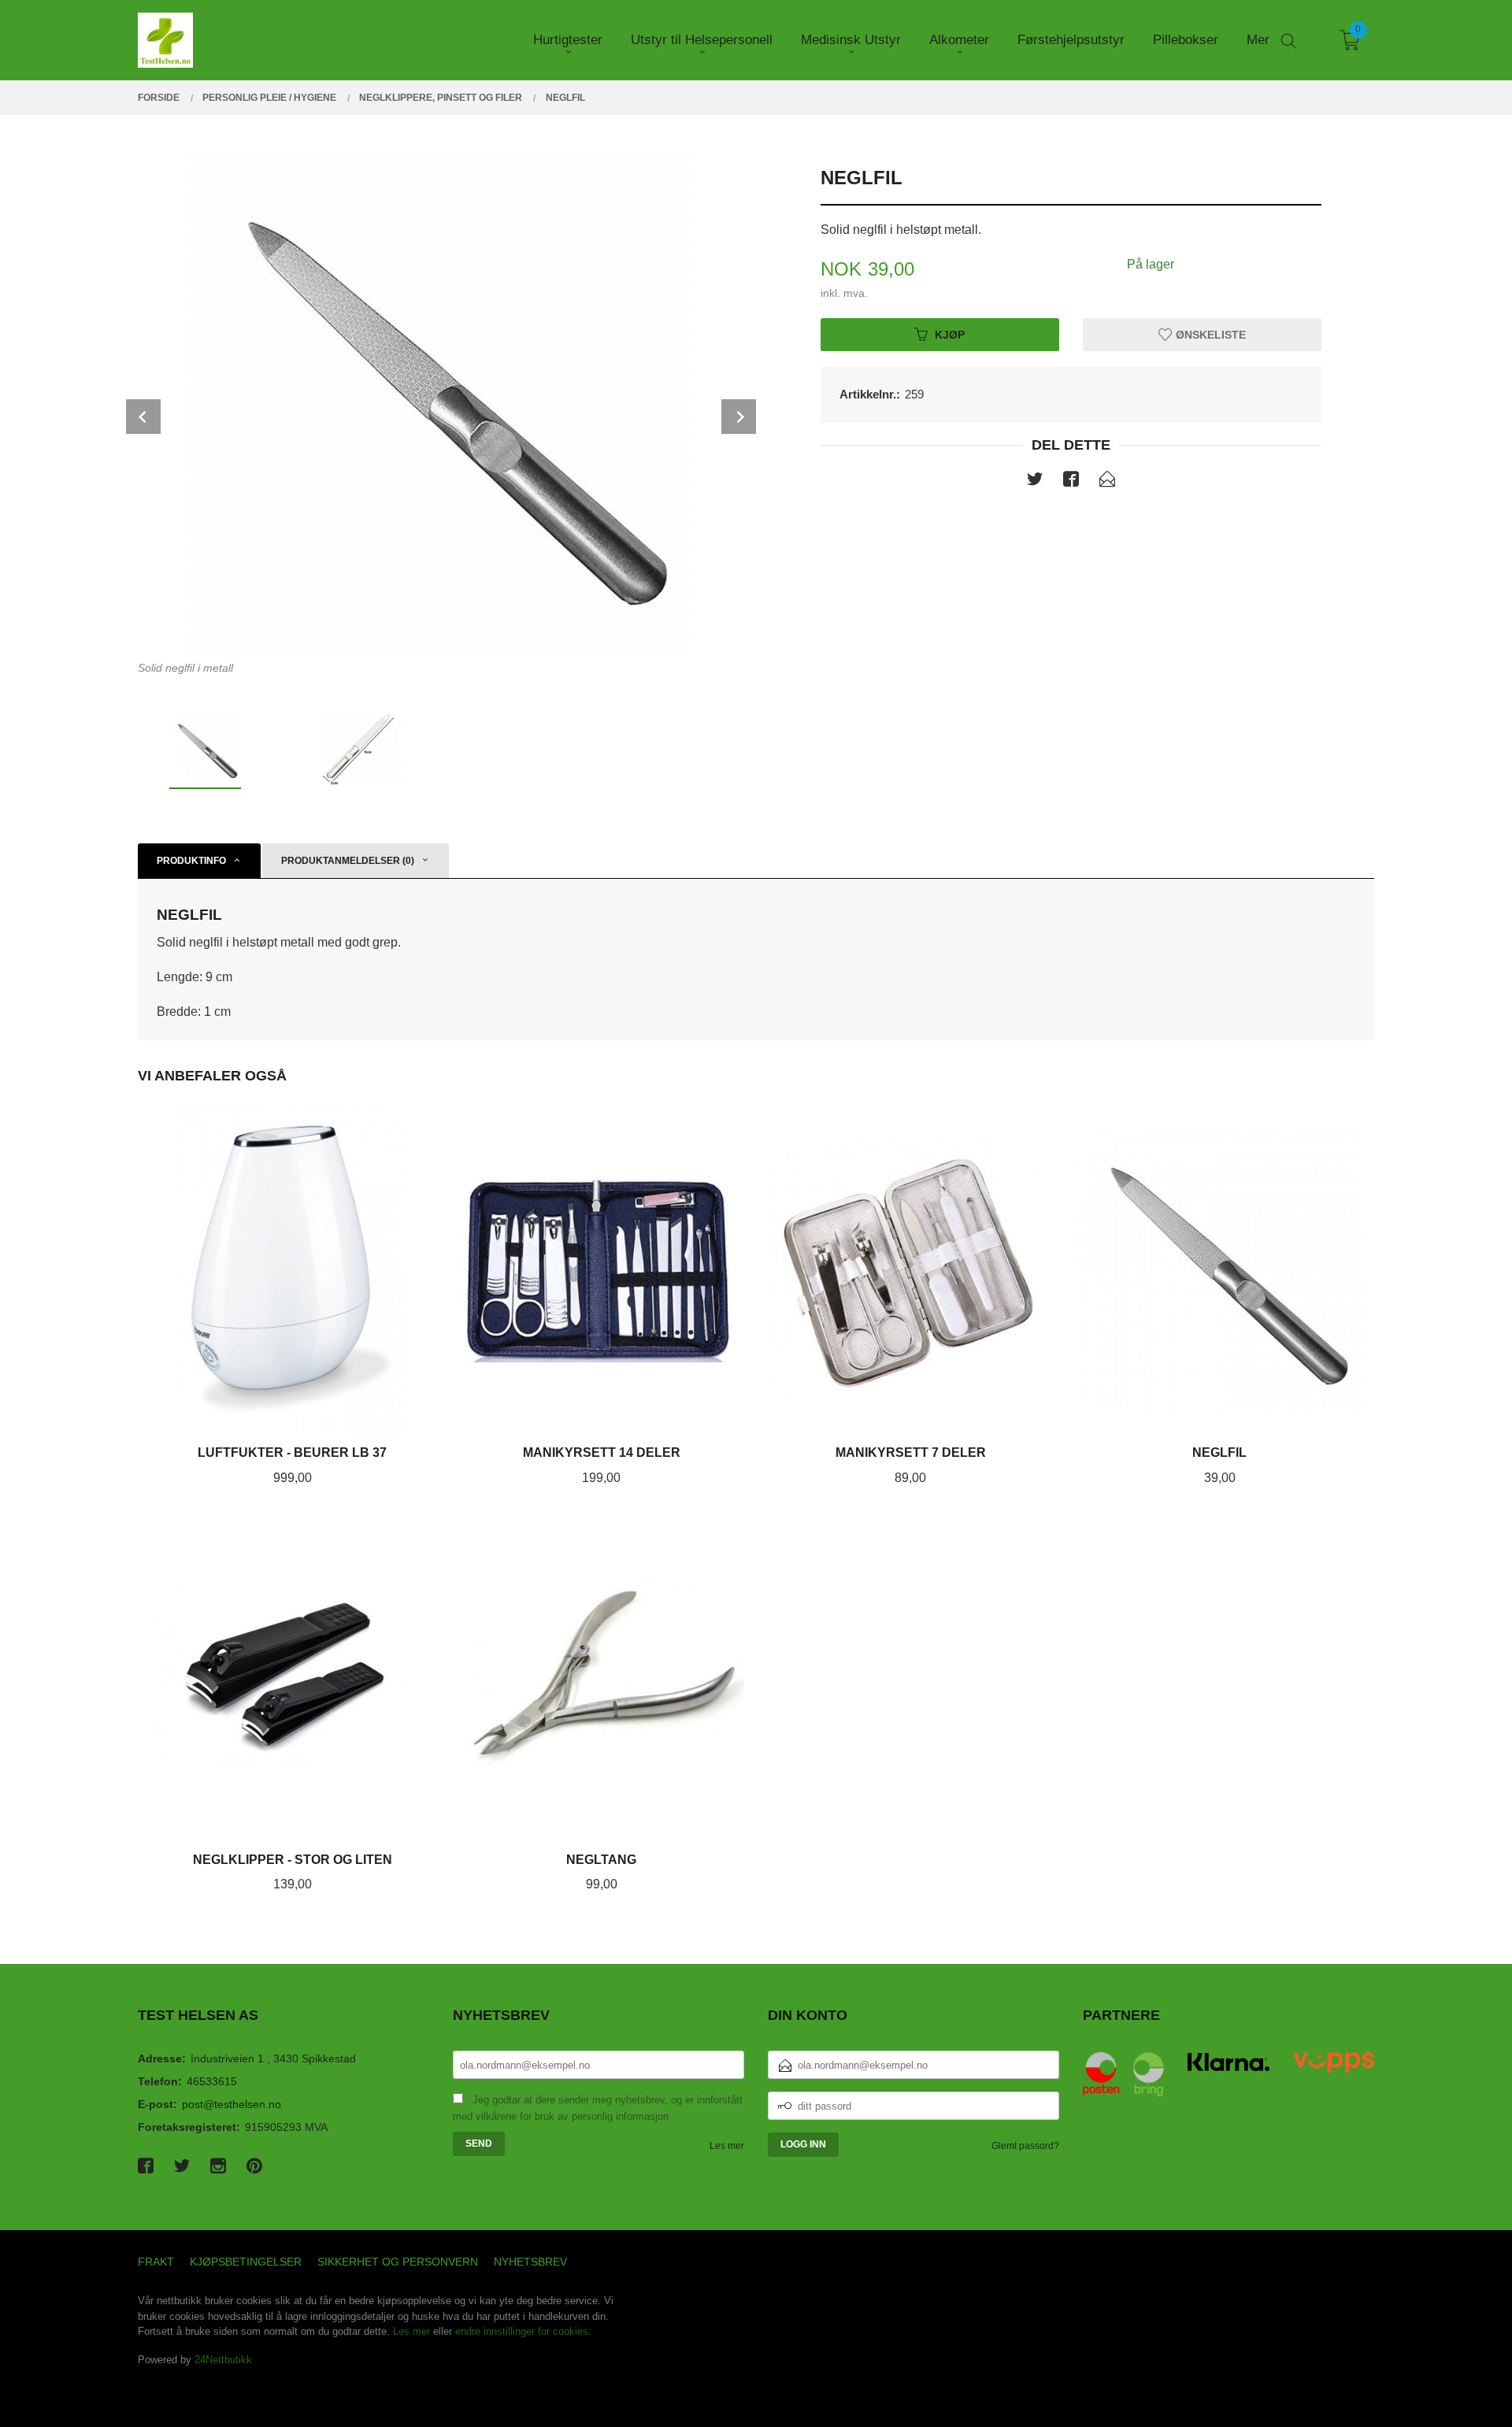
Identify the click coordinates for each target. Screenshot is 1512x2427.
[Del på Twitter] (1035, 482)
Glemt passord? (1025, 2146)
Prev (143, 417)
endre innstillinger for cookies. (523, 2331)
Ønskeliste (1209, 334)
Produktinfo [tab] (191, 861)
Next (739, 417)
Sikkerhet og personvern (398, 2262)
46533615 (212, 2081)
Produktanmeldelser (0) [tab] (348, 861)
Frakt (156, 2262)
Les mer (727, 2146)
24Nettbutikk (223, 2360)
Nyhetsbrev (530, 2262)
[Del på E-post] (1107, 482)
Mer (1258, 40)
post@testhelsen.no (232, 2104)
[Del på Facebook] (1071, 482)
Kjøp (950, 334)
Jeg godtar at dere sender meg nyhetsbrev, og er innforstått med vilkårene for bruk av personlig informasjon (598, 2108)
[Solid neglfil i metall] (441, 402)
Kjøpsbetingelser (246, 2262)
